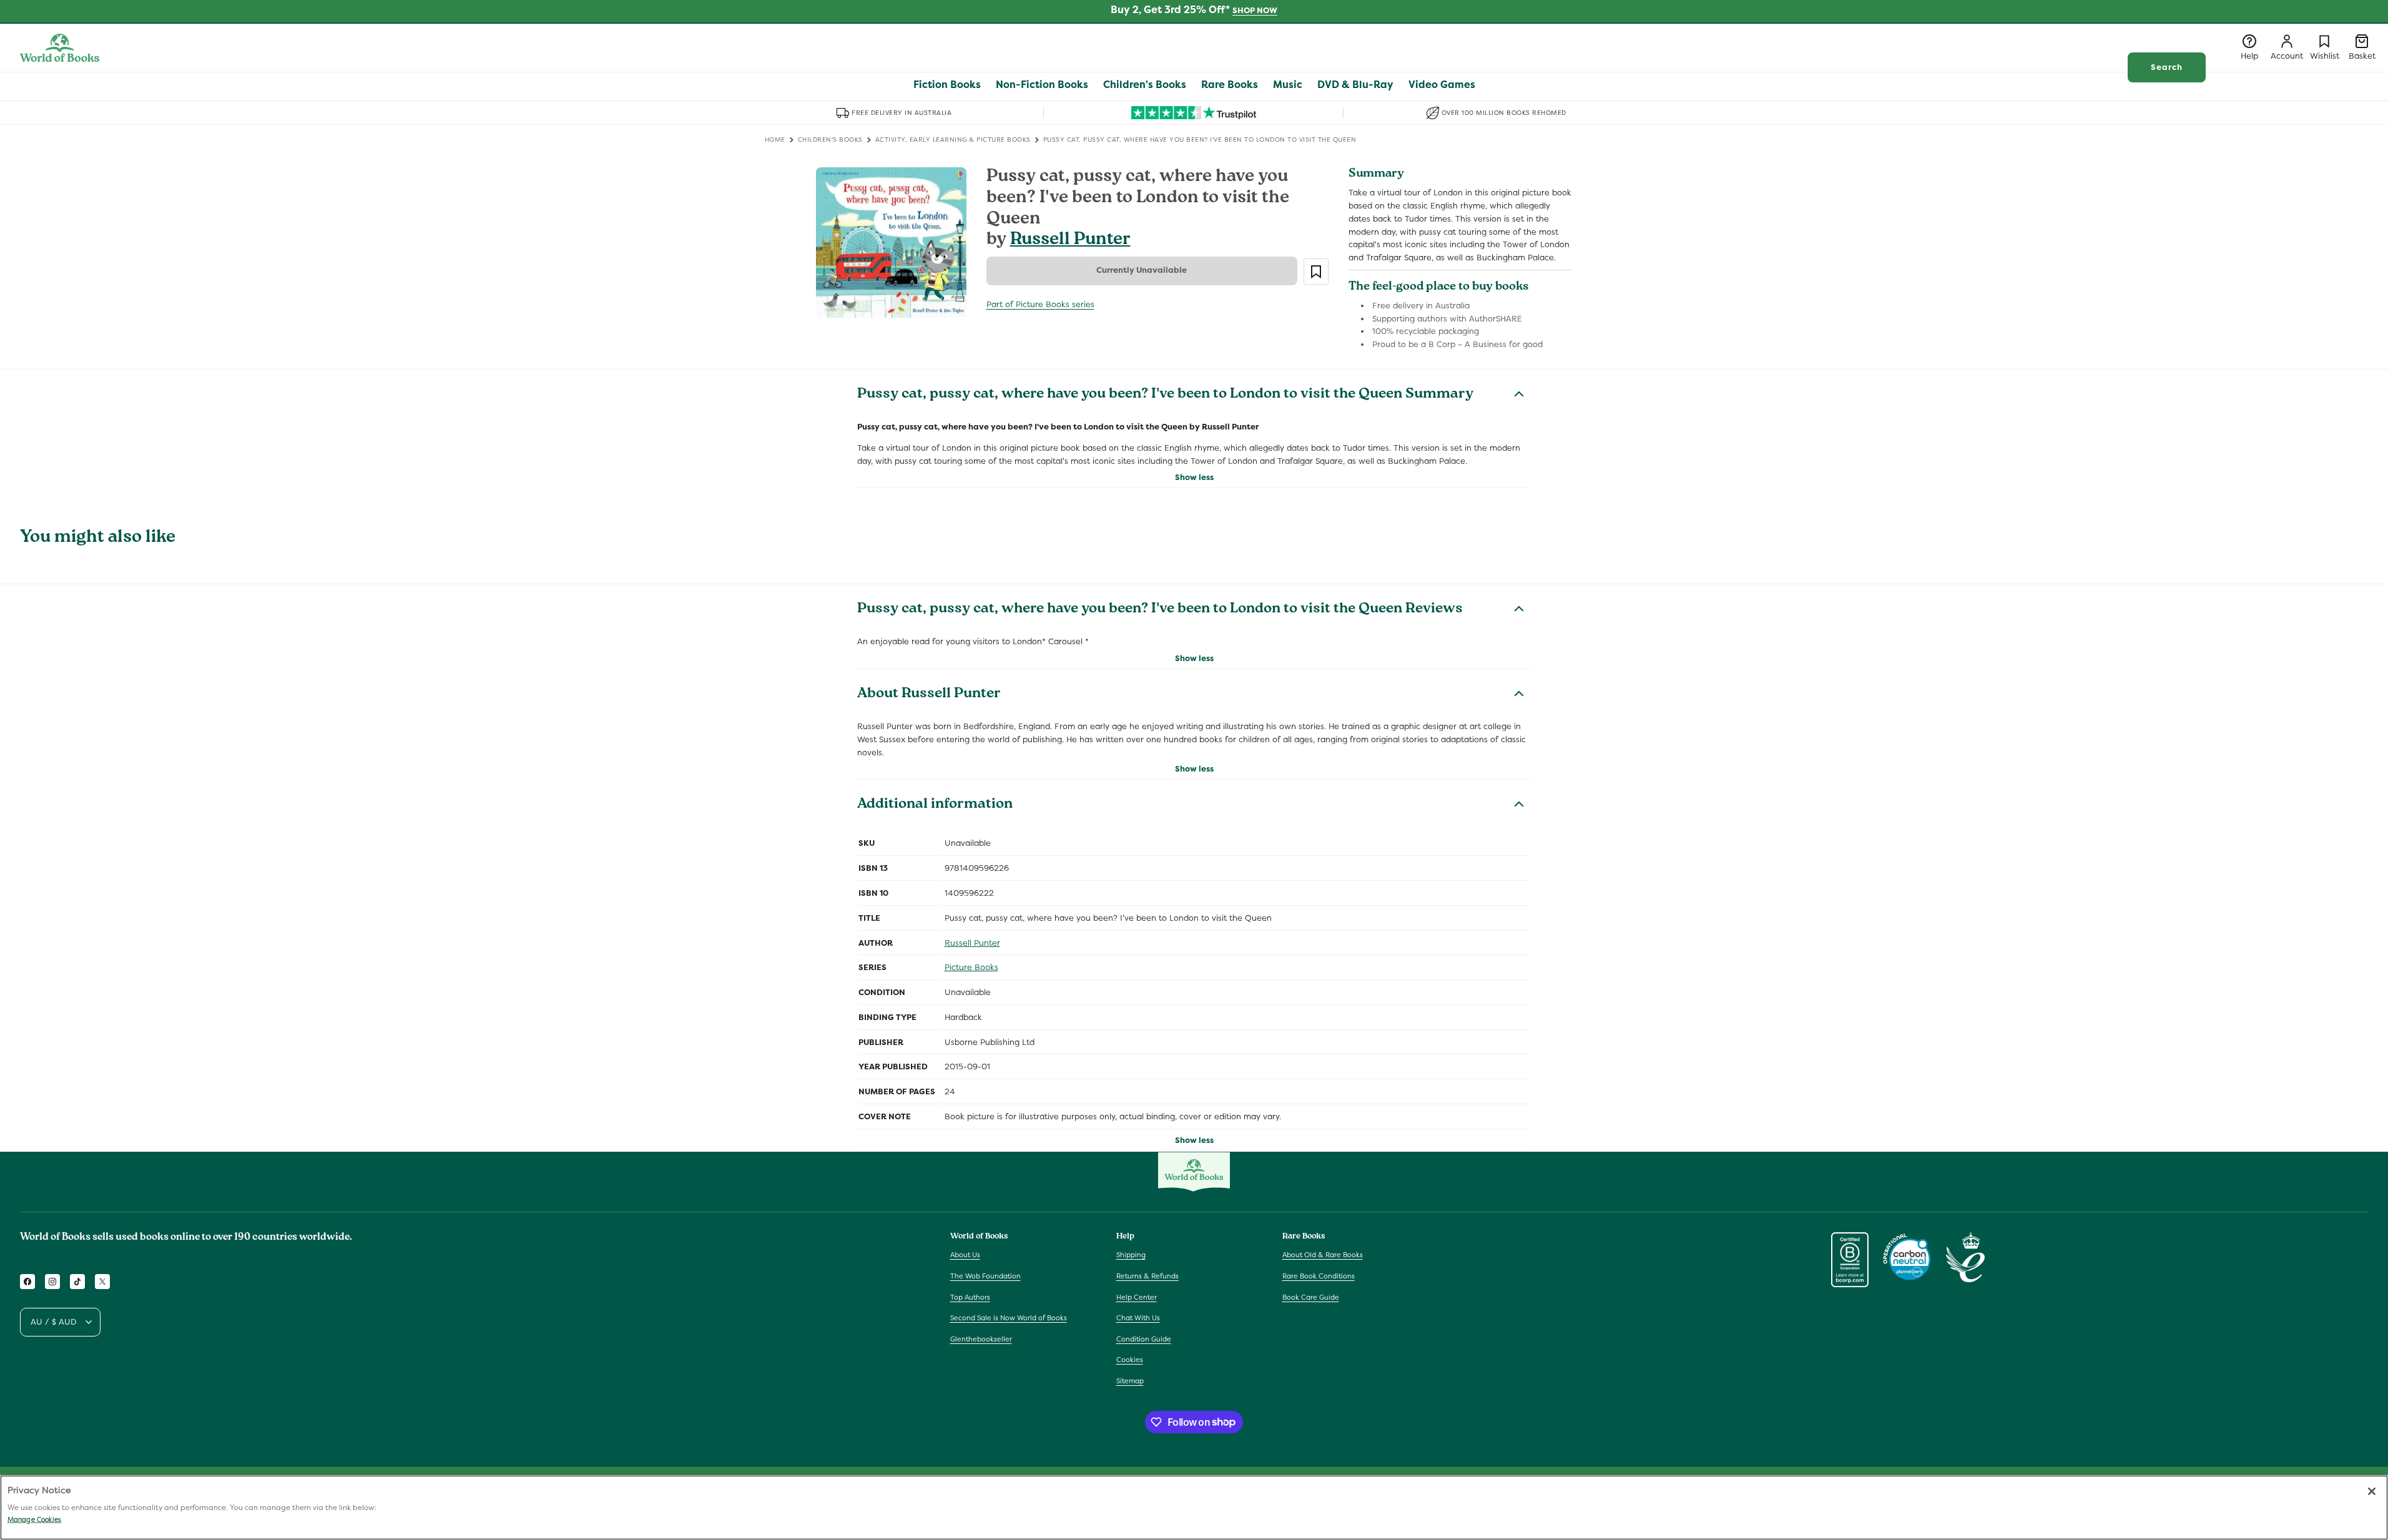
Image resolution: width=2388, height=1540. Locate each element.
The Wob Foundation (985, 1276)
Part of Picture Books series (1040, 304)
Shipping (1131, 1255)
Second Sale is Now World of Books (1009, 1318)
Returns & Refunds (1147, 1276)
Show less (1194, 477)
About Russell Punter (929, 695)
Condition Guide (1144, 1339)
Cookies (1130, 1360)
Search (2167, 67)
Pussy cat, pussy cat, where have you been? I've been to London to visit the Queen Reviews (1160, 610)
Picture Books (971, 967)
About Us (965, 1255)
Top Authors (970, 1297)
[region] (1194, 1508)
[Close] (2372, 1491)
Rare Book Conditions (1319, 1276)
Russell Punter (1070, 241)
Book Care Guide (1311, 1297)
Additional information (935, 805)
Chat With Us (1138, 1318)
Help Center (1137, 1297)
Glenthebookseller (981, 1339)
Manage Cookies (34, 1519)
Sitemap (1130, 1381)
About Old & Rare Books (1323, 1255)
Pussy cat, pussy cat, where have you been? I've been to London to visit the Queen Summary (1165, 395)
